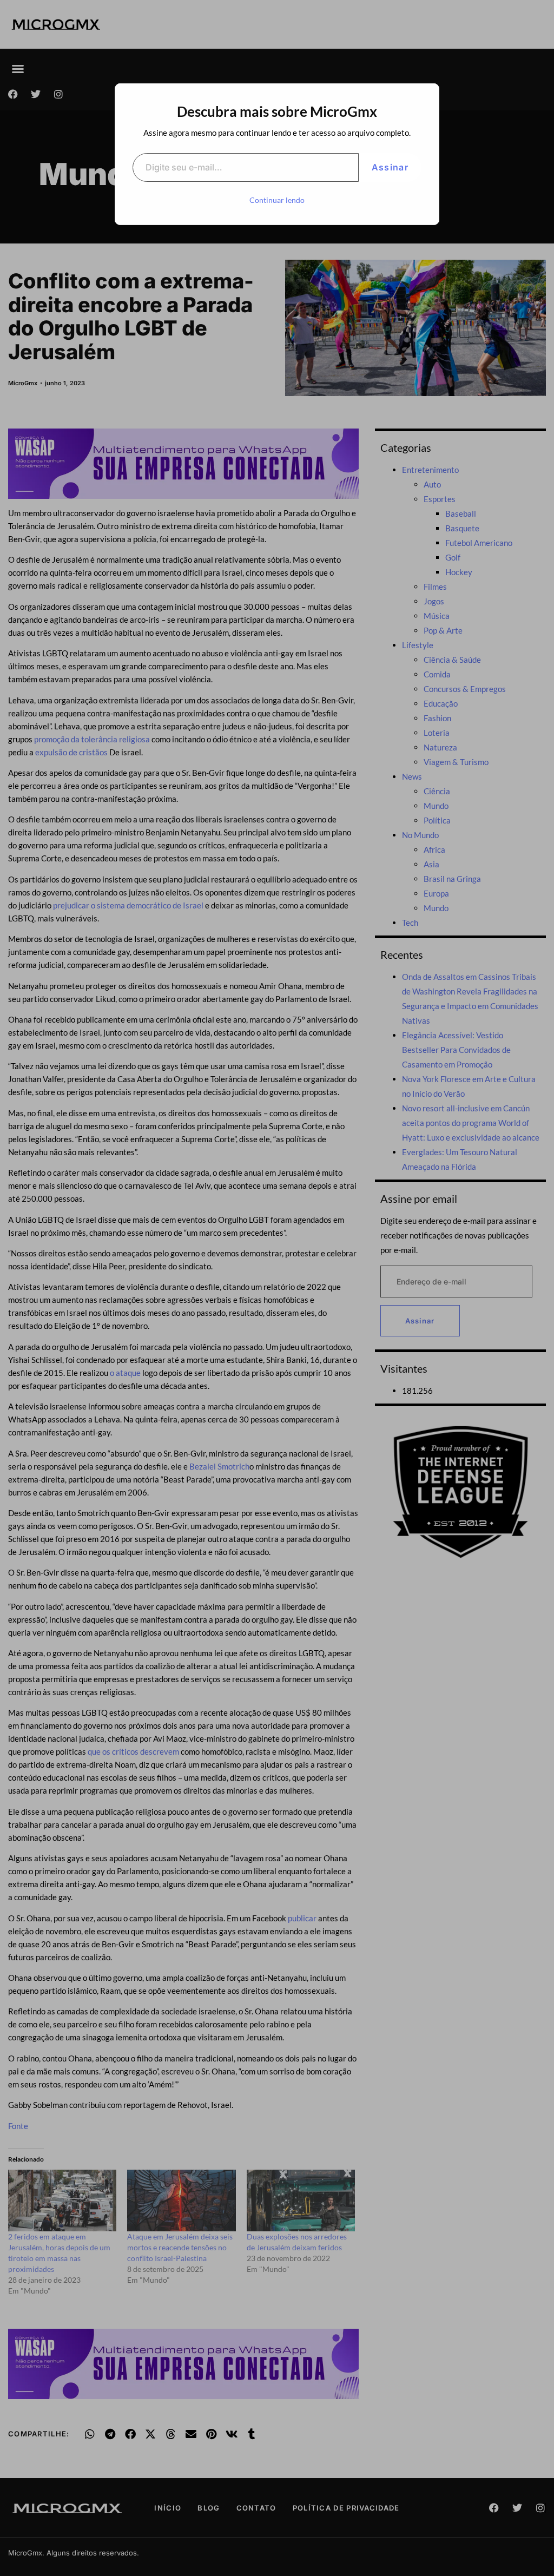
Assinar (390, 167)
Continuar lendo (277, 200)
